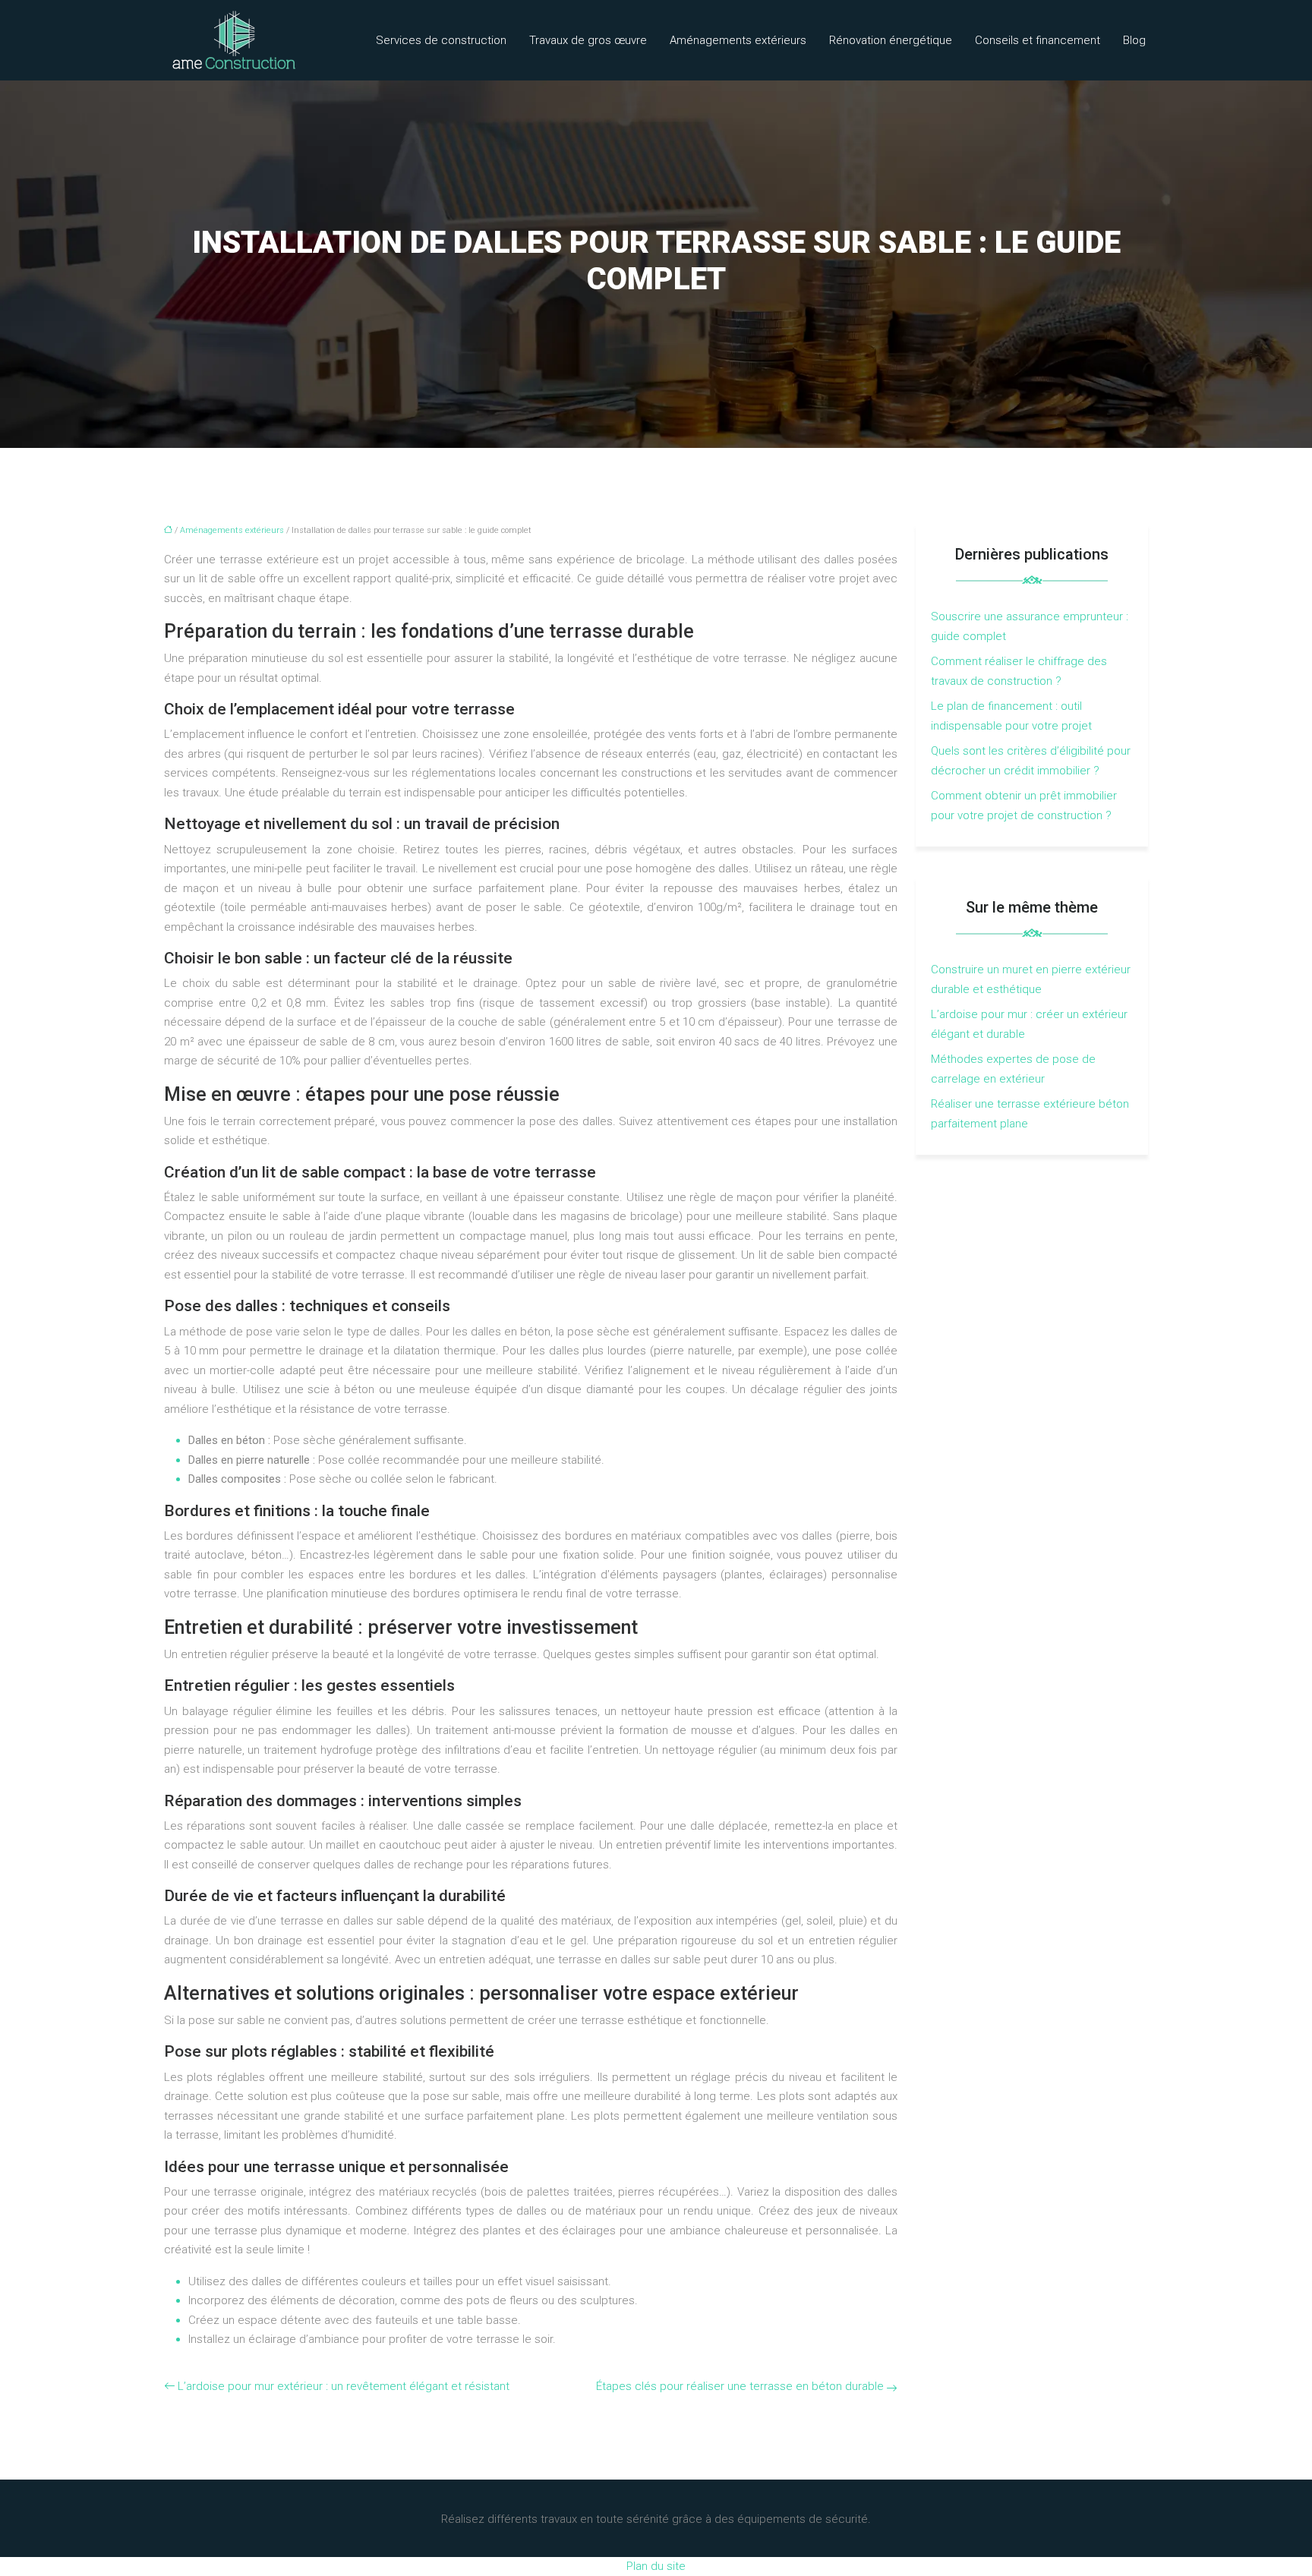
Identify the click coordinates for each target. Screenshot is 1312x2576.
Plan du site (656, 2566)
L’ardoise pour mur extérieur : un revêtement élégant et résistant (344, 2386)
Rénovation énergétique (891, 40)
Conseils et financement (1038, 40)
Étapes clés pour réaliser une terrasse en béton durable (740, 2386)
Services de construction (441, 40)
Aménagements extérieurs (738, 40)
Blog (1134, 40)
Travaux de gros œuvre (588, 40)
